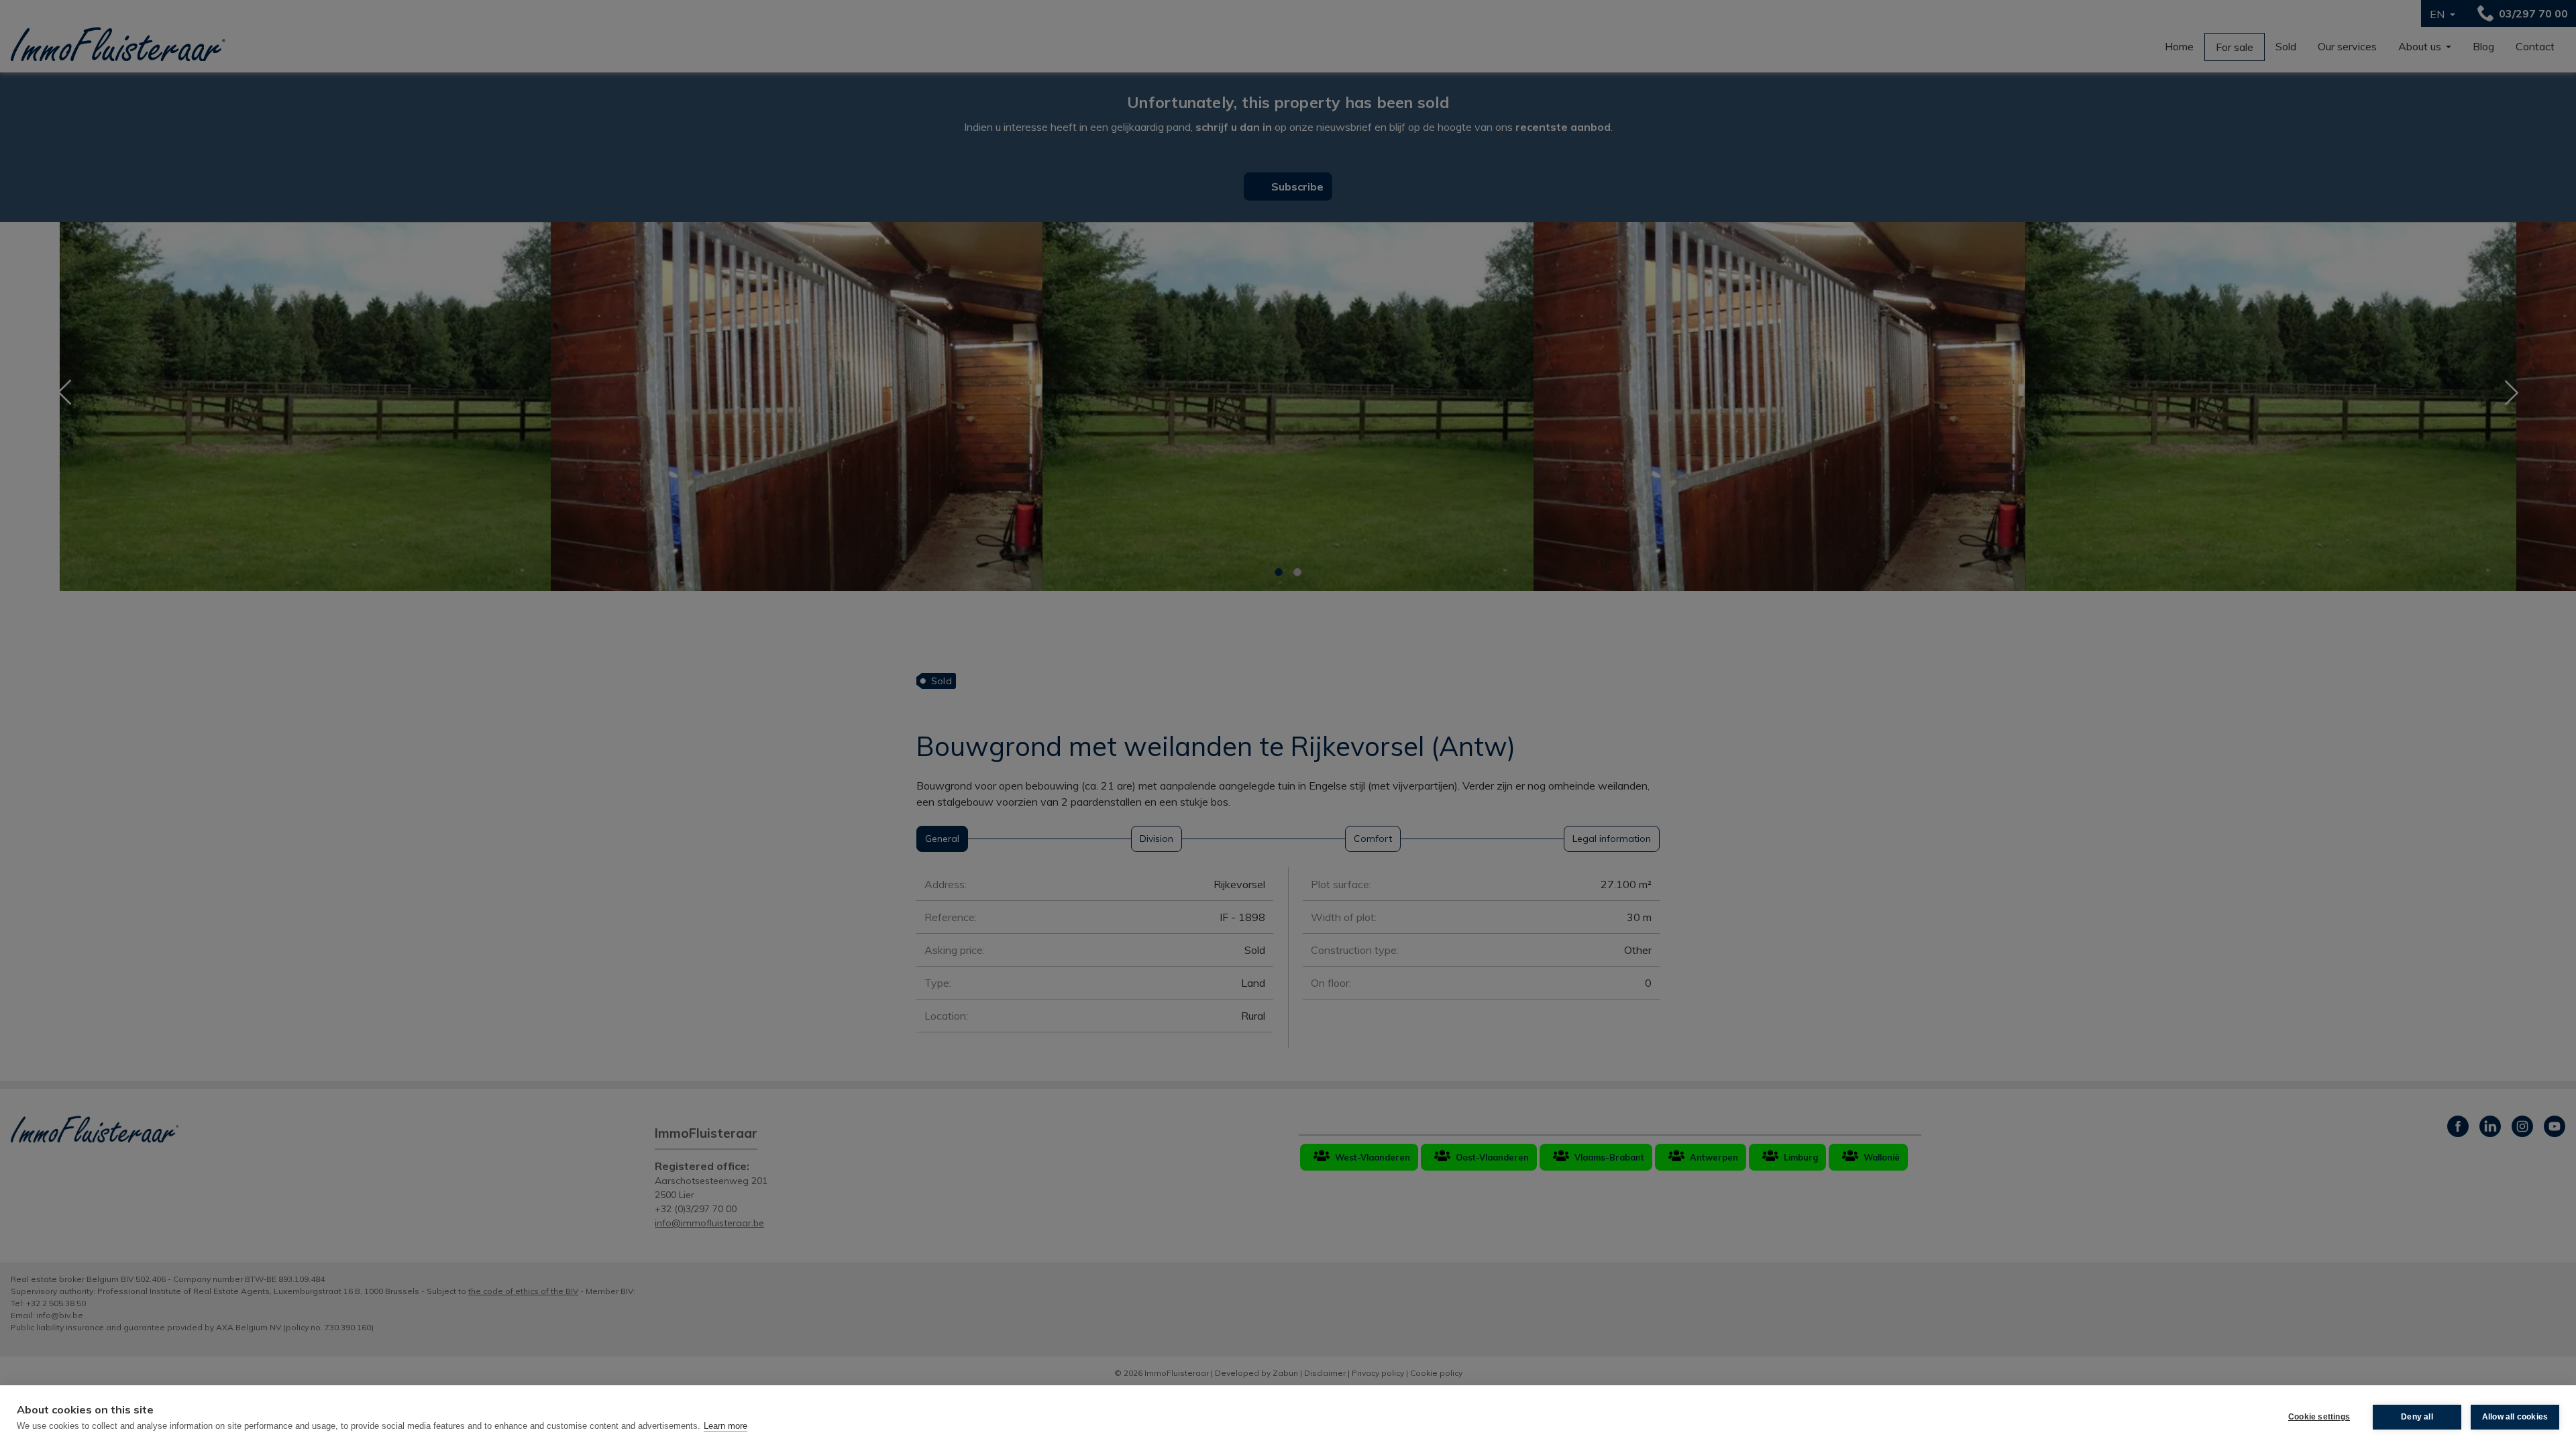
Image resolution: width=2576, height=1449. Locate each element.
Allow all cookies (2515, 1417)
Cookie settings (2319, 1417)
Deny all (2417, 1417)
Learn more (726, 1426)
